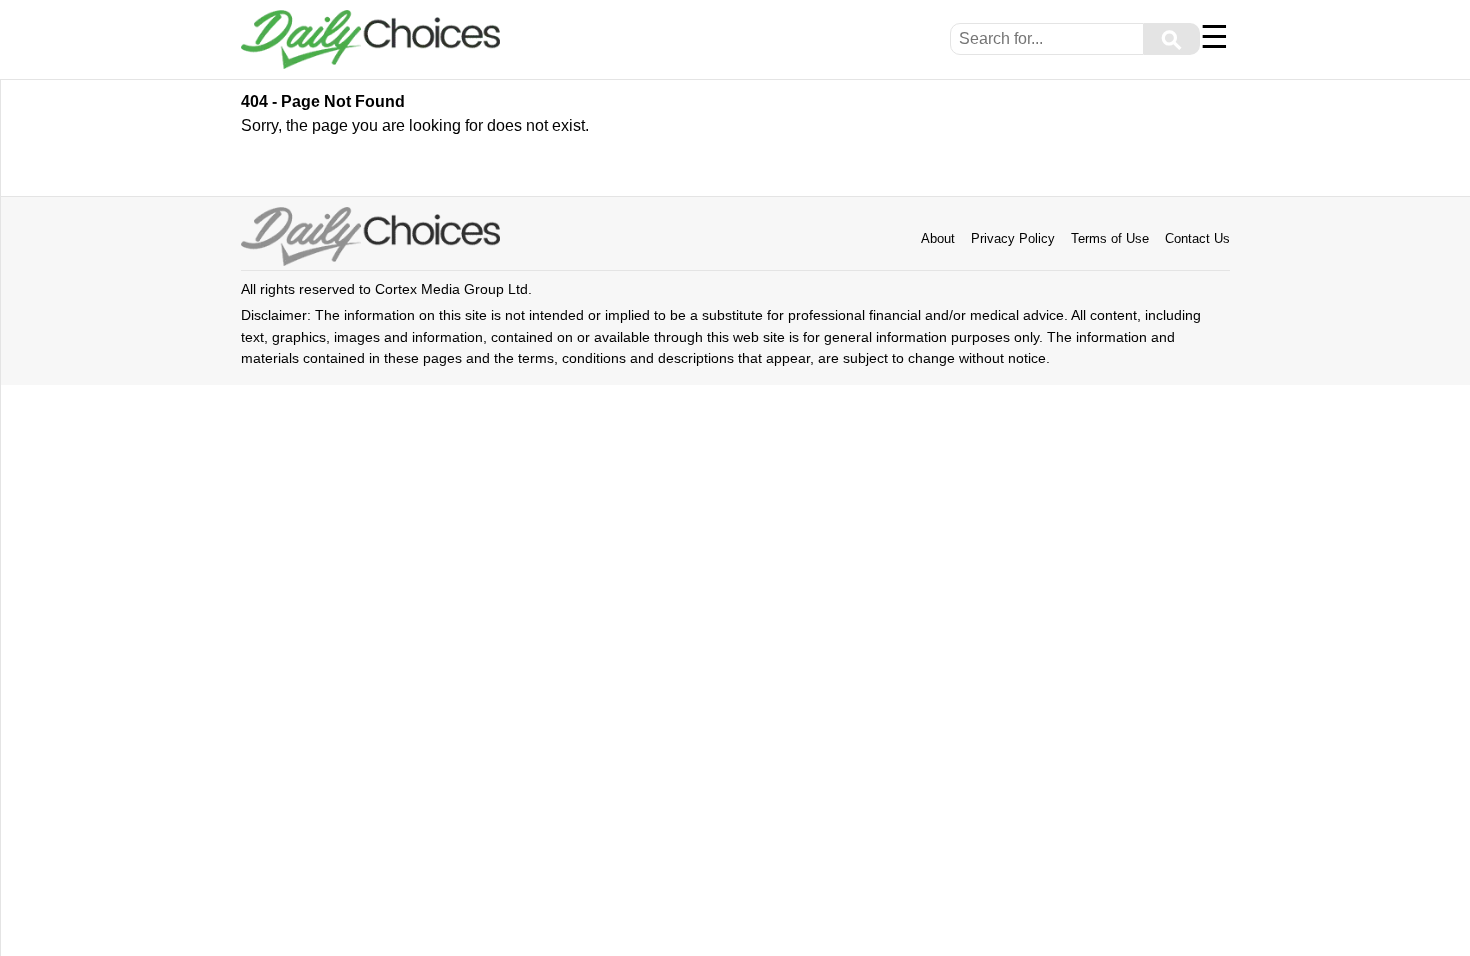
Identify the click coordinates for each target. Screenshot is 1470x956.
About (938, 238)
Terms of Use (1110, 238)
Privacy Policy (1013, 238)
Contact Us (1197, 238)
